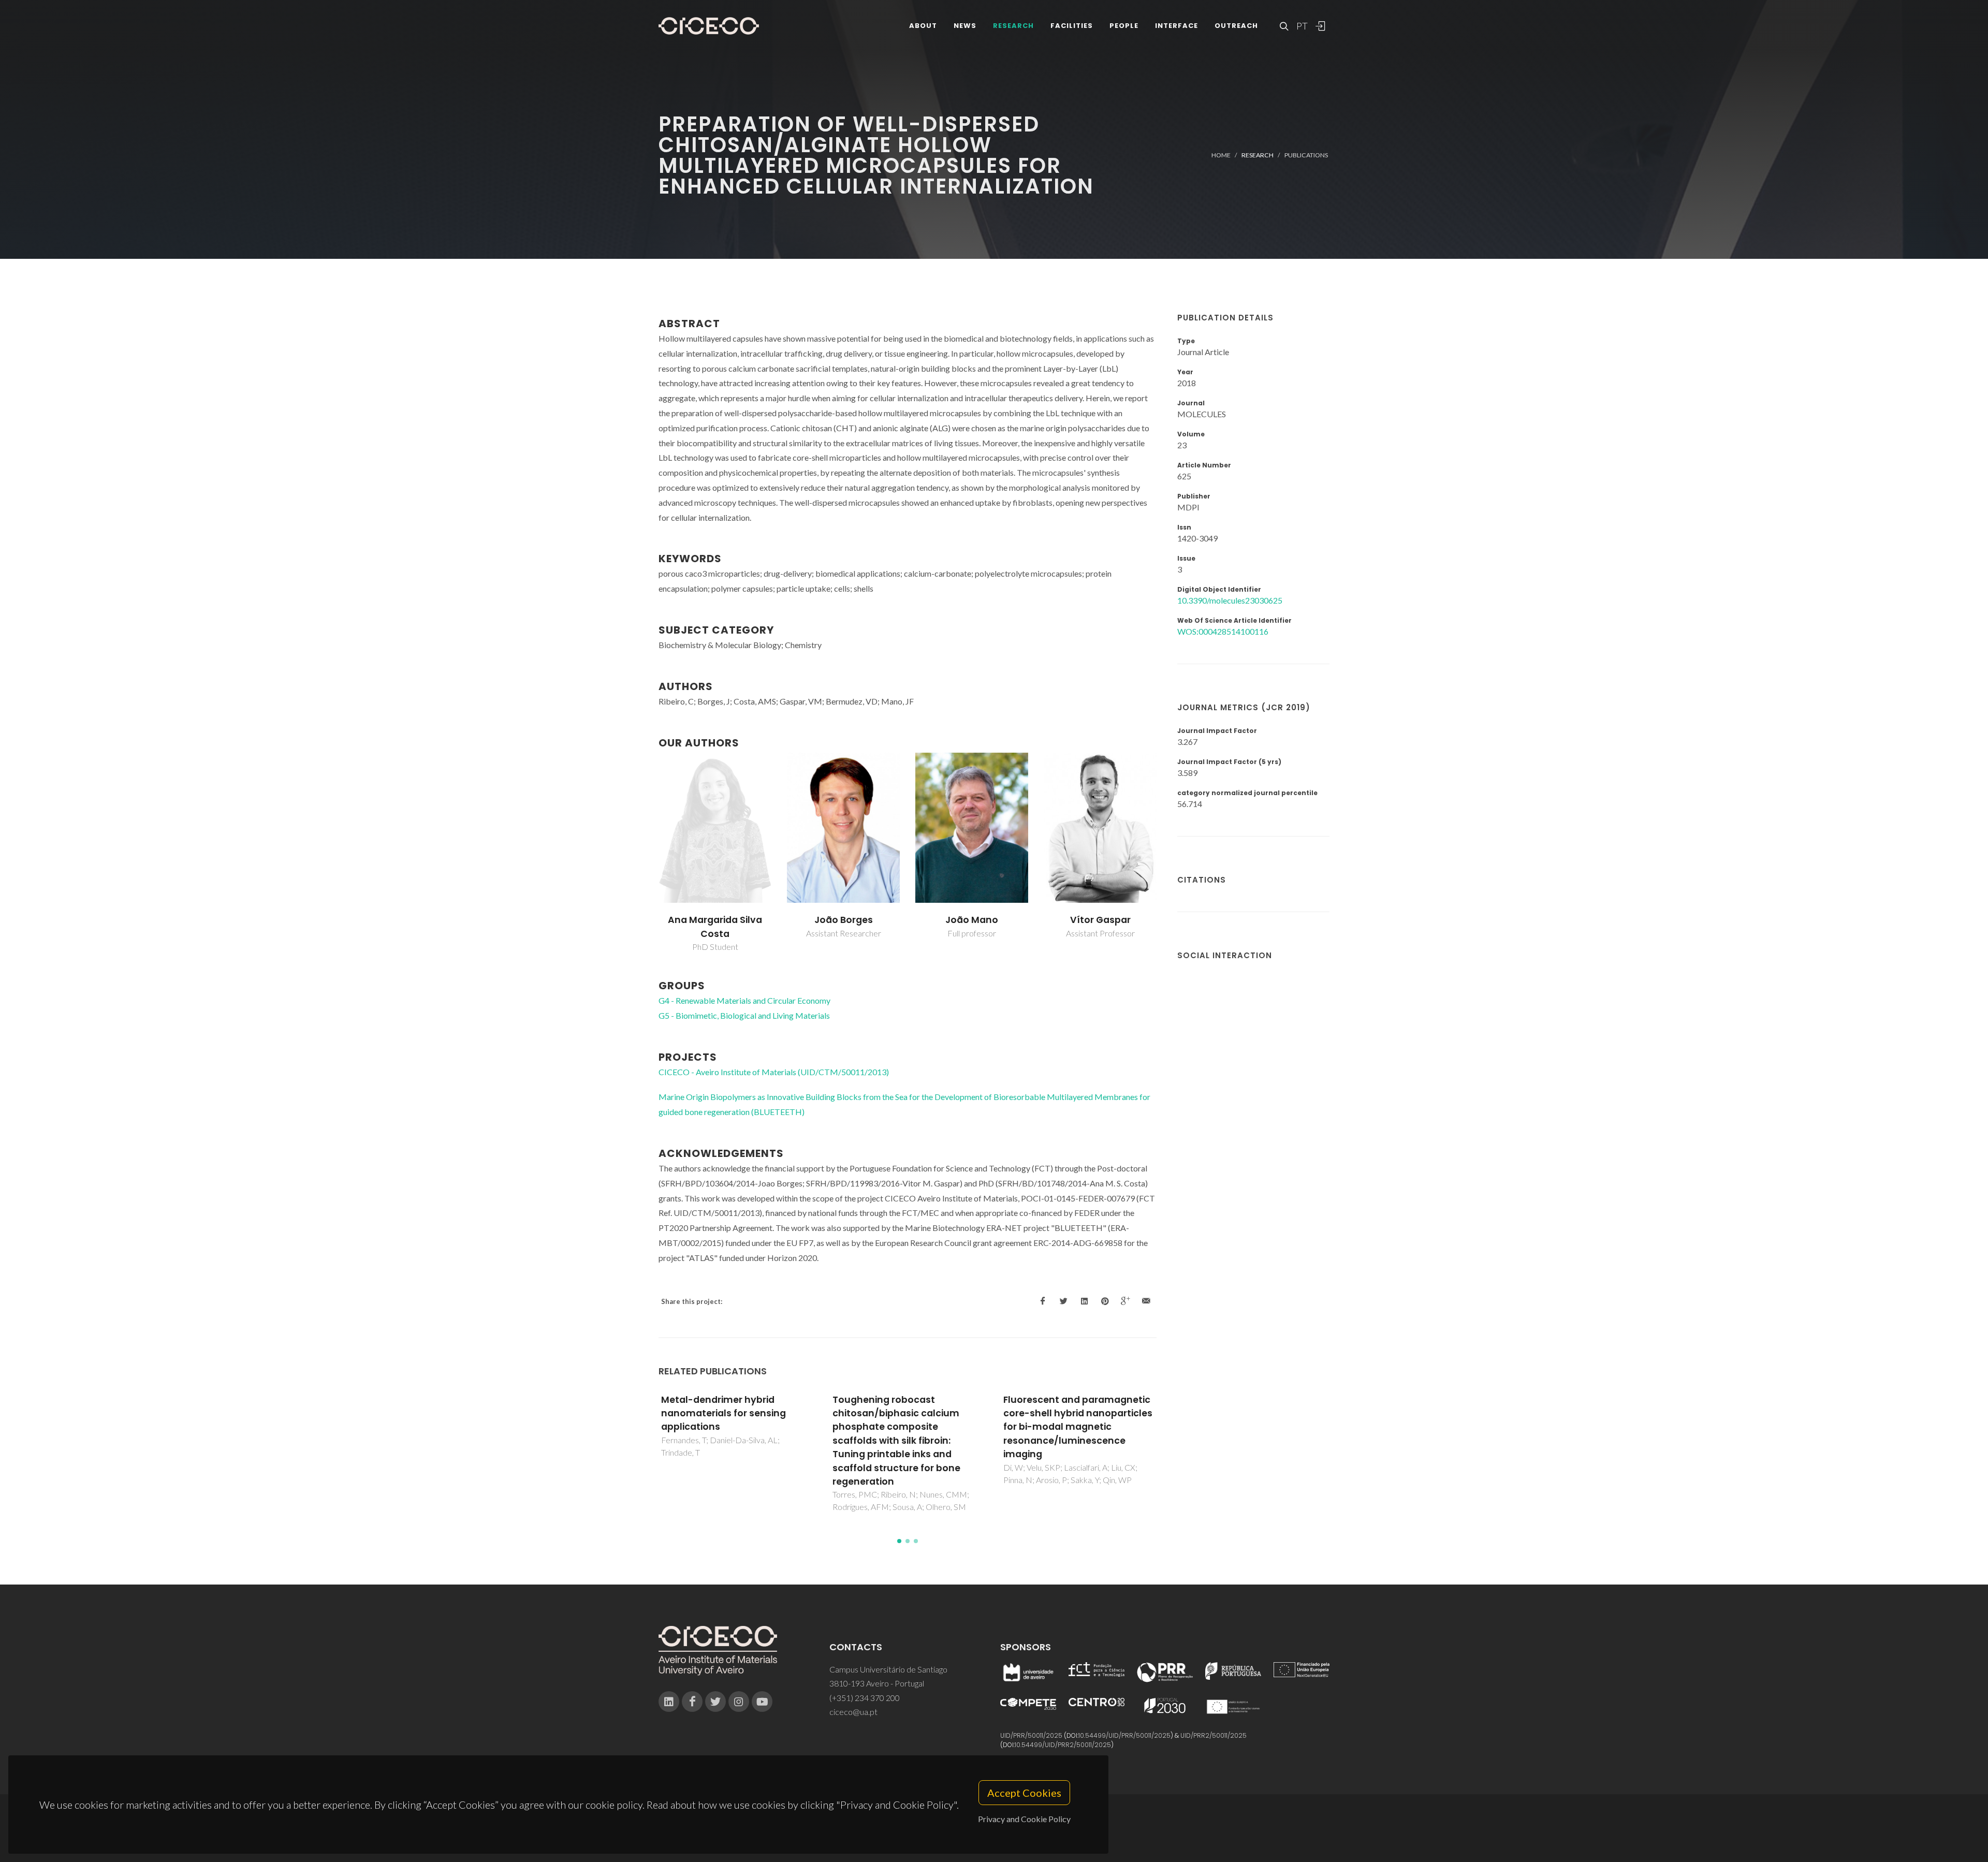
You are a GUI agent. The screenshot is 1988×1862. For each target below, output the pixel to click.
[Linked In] (669, 1702)
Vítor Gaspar (1100, 920)
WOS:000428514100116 (1223, 631)
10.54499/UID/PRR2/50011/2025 (1063, 1745)
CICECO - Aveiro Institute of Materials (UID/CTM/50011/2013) (774, 1072)
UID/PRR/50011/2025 (1031, 1735)
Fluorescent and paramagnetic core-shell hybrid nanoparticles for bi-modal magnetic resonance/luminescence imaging (907, 1427)
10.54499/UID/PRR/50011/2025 (1124, 1735)
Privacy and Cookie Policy (1024, 1819)
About (923, 26)
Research (1013, 26)
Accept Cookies (1024, 1793)
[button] (899, 1541)
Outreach (1236, 26)
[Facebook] (692, 1702)
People (1124, 26)
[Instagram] (739, 1702)
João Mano (972, 920)
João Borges (844, 920)
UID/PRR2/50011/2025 (1214, 1735)
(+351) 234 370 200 (865, 1698)
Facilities (1072, 26)
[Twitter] (715, 1702)
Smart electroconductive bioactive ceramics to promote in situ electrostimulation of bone (1077, 1420)
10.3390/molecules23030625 (1230, 600)
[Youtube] (762, 1702)
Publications (1306, 155)
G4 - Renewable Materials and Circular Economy (744, 1000)
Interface (1176, 26)
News (965, 26)
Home (1221, 155)
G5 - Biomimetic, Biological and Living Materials (744, 1015)
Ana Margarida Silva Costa (715, 927)
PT (1302, 26)
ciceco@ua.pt (853, 1712)
